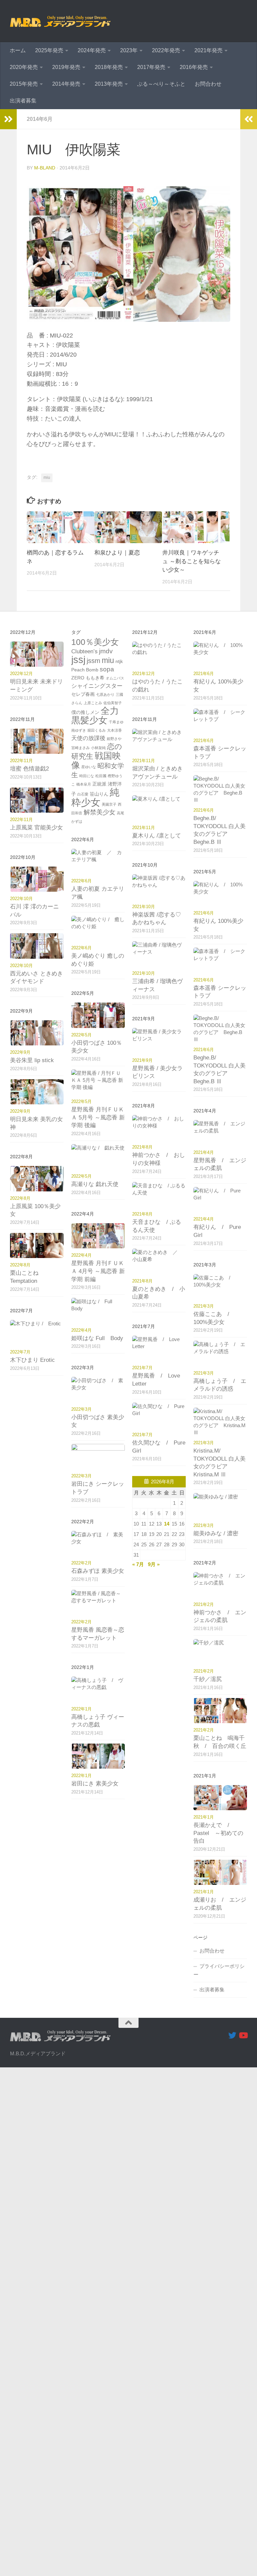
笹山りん (99, 794)
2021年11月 (144, 761)
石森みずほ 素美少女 (98, 1571)
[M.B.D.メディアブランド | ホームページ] (60, 21)
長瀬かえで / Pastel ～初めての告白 (218, 1833)
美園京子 (109, 804)
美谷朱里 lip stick (32, 1060)
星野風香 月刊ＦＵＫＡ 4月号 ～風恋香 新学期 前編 (98, 1271)
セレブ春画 (83, 694)
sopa (107, 669)
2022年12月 (21, 674)
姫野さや (114, 739)
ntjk (119, 661)
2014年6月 (40, 119)
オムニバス (115, 678)
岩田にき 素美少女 (95, 1784)
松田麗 (101, 776)
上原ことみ (93, 703)
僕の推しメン (85, 712)
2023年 (129, 50)
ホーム (18, 50)
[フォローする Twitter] (232, 2035)
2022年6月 (81, 881)
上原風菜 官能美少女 (36, 828)
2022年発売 (166, 50)
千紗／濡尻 (208, 1679)
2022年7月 (20, 1352)
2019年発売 (66, 67)
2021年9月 (142, 1060)
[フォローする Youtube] (243, 2035)
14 (167, 1524)
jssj (78, 660)
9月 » (154, 1564)
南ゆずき (79, 730)
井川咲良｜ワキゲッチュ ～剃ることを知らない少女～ (192, 561)
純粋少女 (95, 797)
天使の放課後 (88, 738)
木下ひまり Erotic (32, 1360)
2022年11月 (21, 761)
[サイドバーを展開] (8, 119)
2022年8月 (20, 1198)
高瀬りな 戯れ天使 (95, 1184)
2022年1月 (81, 1709)
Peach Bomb (85, 670)
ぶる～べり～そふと (161, 84)
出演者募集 (23, 101)
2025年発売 (49, 50)
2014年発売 (66, 84)
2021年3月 (204, 1306)
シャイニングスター (97, 686)
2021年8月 (142, 1147)
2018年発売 (109, 67)
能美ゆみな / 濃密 (216, 1533)
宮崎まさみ (80, 748)
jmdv (106, 651)
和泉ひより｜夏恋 (117, 553)
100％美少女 (95, 642)
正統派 (99, 784)
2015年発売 (24, 84)
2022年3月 (81, 1409)
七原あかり (105, 694)
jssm (94, 661)
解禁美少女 (100, 812)
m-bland (45, 168)
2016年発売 (194, 67)
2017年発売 (151, 67)
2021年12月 (144, 674)
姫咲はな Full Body (97, 1338)
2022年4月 (81, 1255)
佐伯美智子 (113, 703)
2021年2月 (204, 1604)
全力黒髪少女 (95, 716)
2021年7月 (142, 1368)
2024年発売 (92, 50)
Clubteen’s (84, 651)
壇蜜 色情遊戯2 (29, 769)
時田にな (87, 776)
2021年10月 (144, 907)
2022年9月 (20, 1052)
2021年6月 (204, 674)
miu (47, 477)
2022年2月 (81, 1563)
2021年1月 (204, 1817)
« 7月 (138, 1564)
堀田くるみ (97, 730)
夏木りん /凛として (157, 836)
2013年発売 (109, 84)
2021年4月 (204, 1152)
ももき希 (95, 678)
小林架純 (98, 748)
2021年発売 (208, 50)
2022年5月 (81, 1035)
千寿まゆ (116, 722)
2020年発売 (24, 67)
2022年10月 (21, 899)
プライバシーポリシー (219, 1970)
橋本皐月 (84, 784)
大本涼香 (114, 730)
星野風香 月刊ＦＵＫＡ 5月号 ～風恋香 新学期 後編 (98, 1117)
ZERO (78, 678)
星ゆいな (89, 767)
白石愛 (83, 794)
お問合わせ (208, 84)
